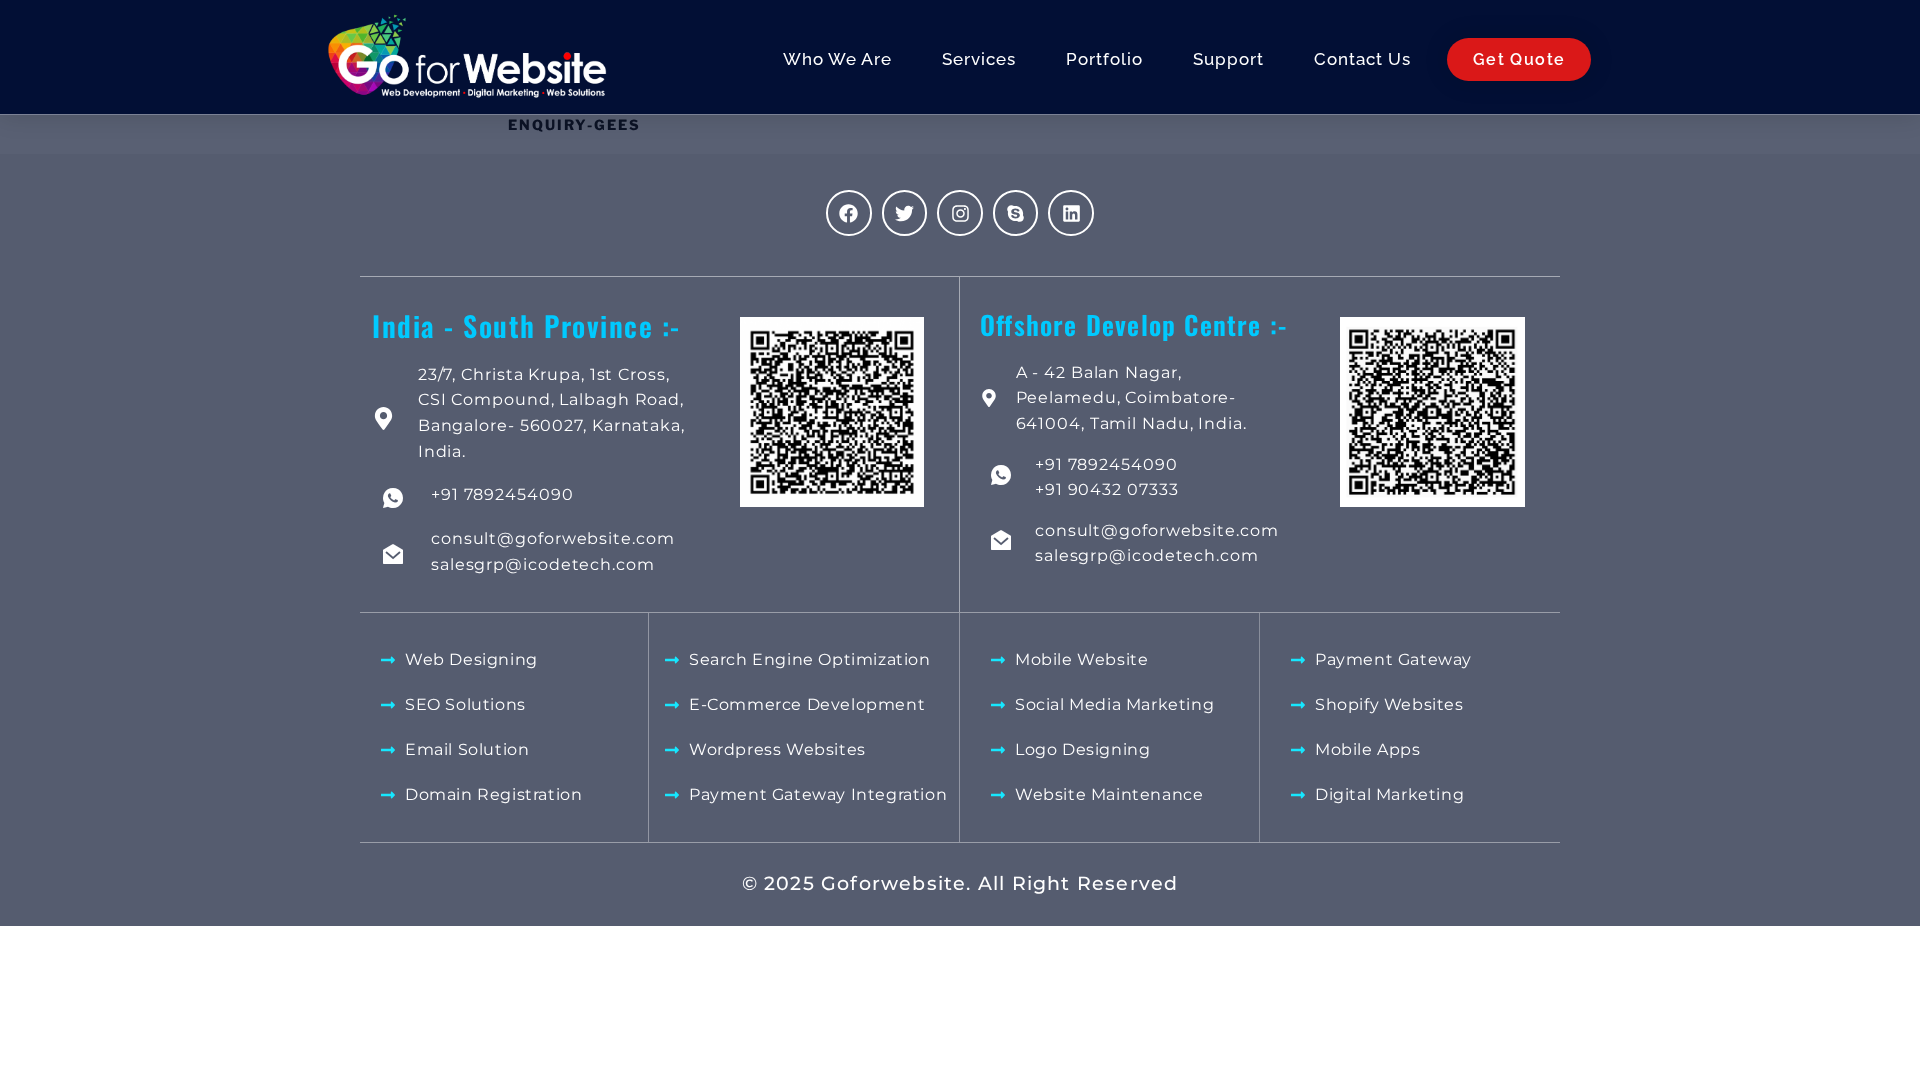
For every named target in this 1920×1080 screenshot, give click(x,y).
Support (1228, 59)
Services (979, 59)
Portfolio (1104, 59)
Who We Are (837, 59)
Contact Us (1362, 59)
